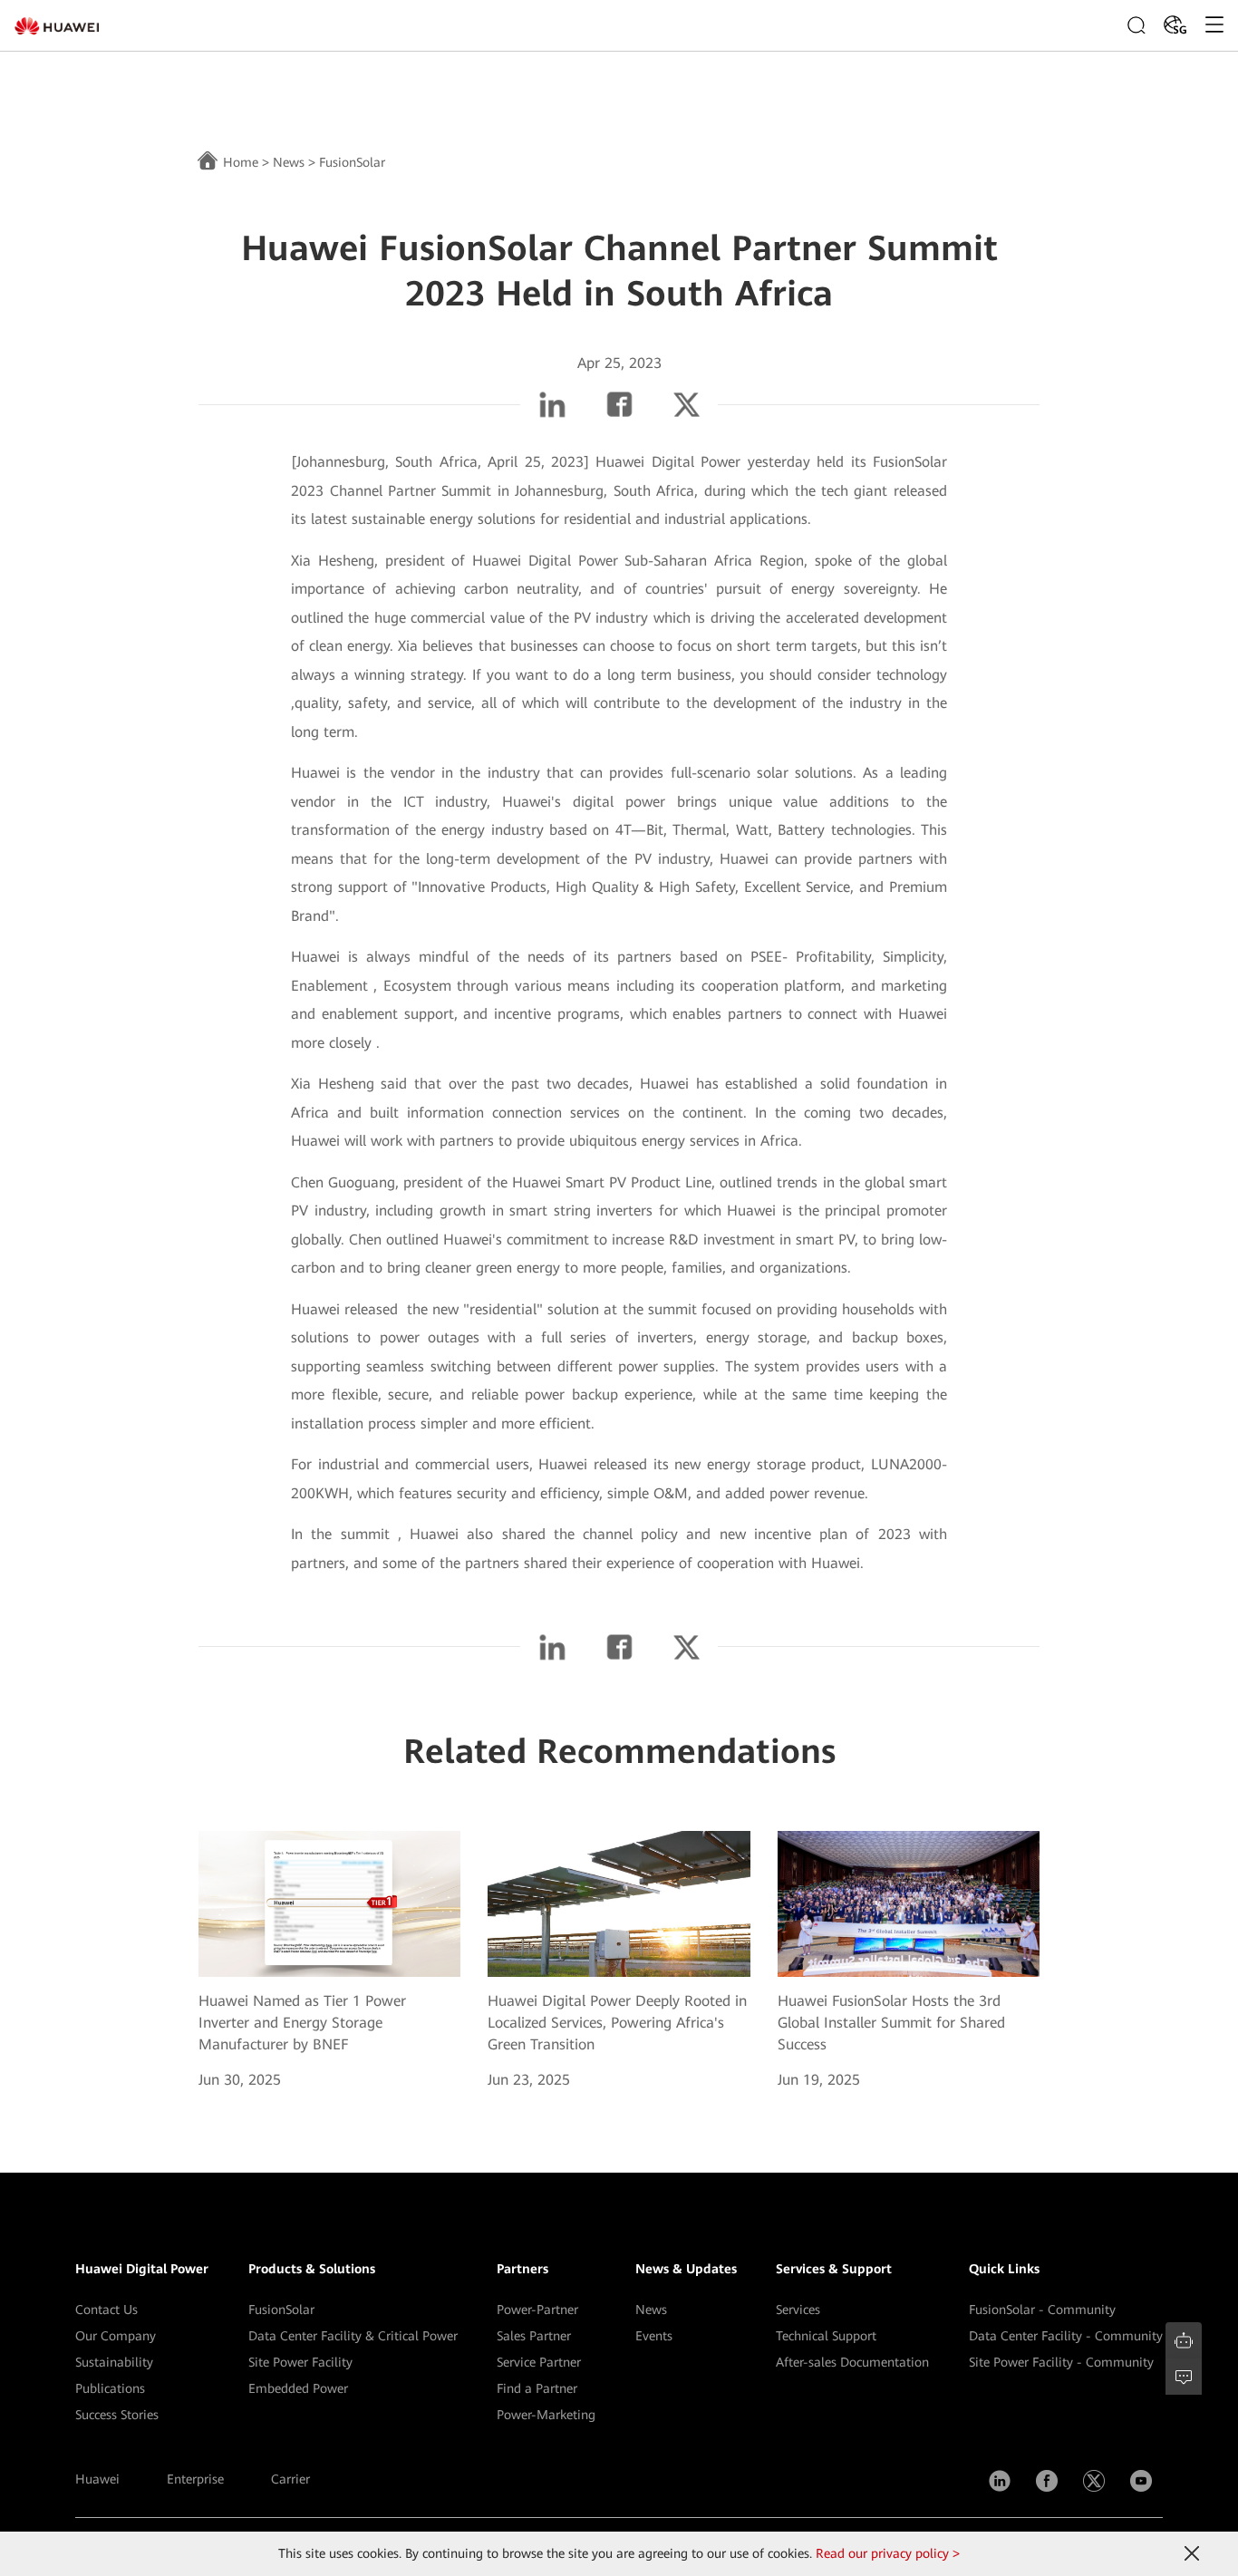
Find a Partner (537, 2388)
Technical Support (826, 2336)
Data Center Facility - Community (1066, 2336)
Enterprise (195, 2479)
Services (798, 2310)
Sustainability (114, 2362)
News (289, 162)
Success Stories (117, 2415)
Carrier (290, 2479)
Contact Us (106, 2310)
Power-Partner (537, 2310)
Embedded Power (298, 2388)
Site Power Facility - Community (1061, 2362)
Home (241, 162)
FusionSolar (281, 2310)
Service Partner (539, 2362)
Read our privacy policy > (888, 2553)
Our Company (116, 2336)
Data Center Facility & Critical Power (353, 2336)
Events (654, 2336)
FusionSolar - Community (1042, 2310)
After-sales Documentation (852, 2362)
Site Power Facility (300, 2362)
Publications (110, 2388)
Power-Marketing (546, 2415)
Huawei (97, 2479)
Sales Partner (534, 2336)
